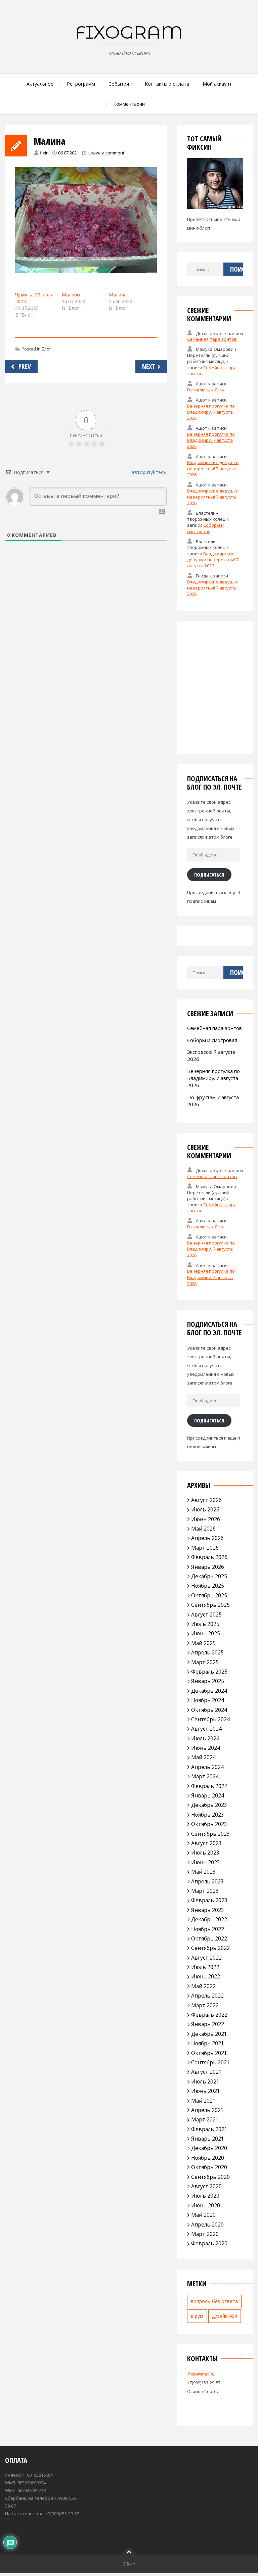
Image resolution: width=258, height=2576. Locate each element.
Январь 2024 (208, 1795)
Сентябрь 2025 (210, 1605)
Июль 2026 (205, 1509)
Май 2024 (203, 1757)
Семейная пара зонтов (212, 339)
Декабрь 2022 (209, 1919)
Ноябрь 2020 (208, 2158)
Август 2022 (206, 1958)
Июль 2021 (205, 2081)
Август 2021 (206, 2072)
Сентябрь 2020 (210, 2177)
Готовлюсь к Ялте (206, 390)
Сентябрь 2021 (210, 2062)
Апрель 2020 (207, 2224)
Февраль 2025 (209, 1672)
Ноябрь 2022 (208, 1929)
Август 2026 (206, 1500)
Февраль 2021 (209, 2129)
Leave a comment (106, 153)
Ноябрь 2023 (208, 1815)
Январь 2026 (208, 1567)
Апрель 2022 (207, 1996)
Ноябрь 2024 (208, 1700)
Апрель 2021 (207, 2110)
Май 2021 (203, 2101)
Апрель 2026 (207, 1538)
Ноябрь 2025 (208, 1586)
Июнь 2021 (206, 2091)
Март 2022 (205, 2005)
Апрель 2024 (207, 1767)
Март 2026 (205, 1548)
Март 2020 (205, 2234)
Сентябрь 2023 (210, 1834)
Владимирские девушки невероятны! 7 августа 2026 (213, 468)
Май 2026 (203, 1529)
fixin (44, 153)
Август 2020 (206, 2186)
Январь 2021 (208, 2139)
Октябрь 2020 (209, 2167)
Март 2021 (205, 2119)
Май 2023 (203, 1872)
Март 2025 (205, 1662)
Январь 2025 (208, 1681)
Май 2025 (203, 1643)
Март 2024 (205, 1776)
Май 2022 (203, 1986)
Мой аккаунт (217, 84)
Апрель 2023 (207, 1881)
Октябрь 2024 (209, 1710)
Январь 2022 (208, 2024)
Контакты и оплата (167, 84)
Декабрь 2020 (209, 2148)
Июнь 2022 (206, 1976)
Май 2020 (203, 2215)
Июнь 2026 (206, 1519)
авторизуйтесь (148, 472)
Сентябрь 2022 (210, 1948)
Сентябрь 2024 (210, 1719)
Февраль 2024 (209, 1786)
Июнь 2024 (206, 1748)
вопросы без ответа (214, 2301)
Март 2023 (205, 1891)
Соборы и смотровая (205, 528)
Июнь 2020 (206, 2205)
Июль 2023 (205, 1853)
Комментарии (129, 104)
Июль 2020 (205, 2196)
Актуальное (40, 84)
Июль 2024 (205, 1738)
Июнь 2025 (206, 1633)
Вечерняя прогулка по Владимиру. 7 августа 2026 (211, 412)
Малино (71, 295)
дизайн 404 (225, 2316)
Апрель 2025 (207, 1652)
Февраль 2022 (209, 2015)
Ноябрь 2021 (208, 2043)
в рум (197, 2316)
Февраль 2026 (209, 1557)
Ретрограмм (81, 84)
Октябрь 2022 (209, 1938)
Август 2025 (206, 1614)
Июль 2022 (205, 1967)
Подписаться (209, 875)
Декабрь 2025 (209, 1576)
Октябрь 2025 (209, 1595)
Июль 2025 (205, 1624)
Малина (118, 295)
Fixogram (129, 32)
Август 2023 (206, 1843)
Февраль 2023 (209, 1900)
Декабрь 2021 (209, 2034)
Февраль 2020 (209, 2243)
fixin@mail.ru (201, 2374)
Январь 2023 (208, 1910)
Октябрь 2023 (209, 1824)
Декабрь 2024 (209, 1691)
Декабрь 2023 (209, 1805)
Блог (46, 349)
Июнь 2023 (206, 1862)
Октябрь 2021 (209, 2053)
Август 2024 (206, 1729)
